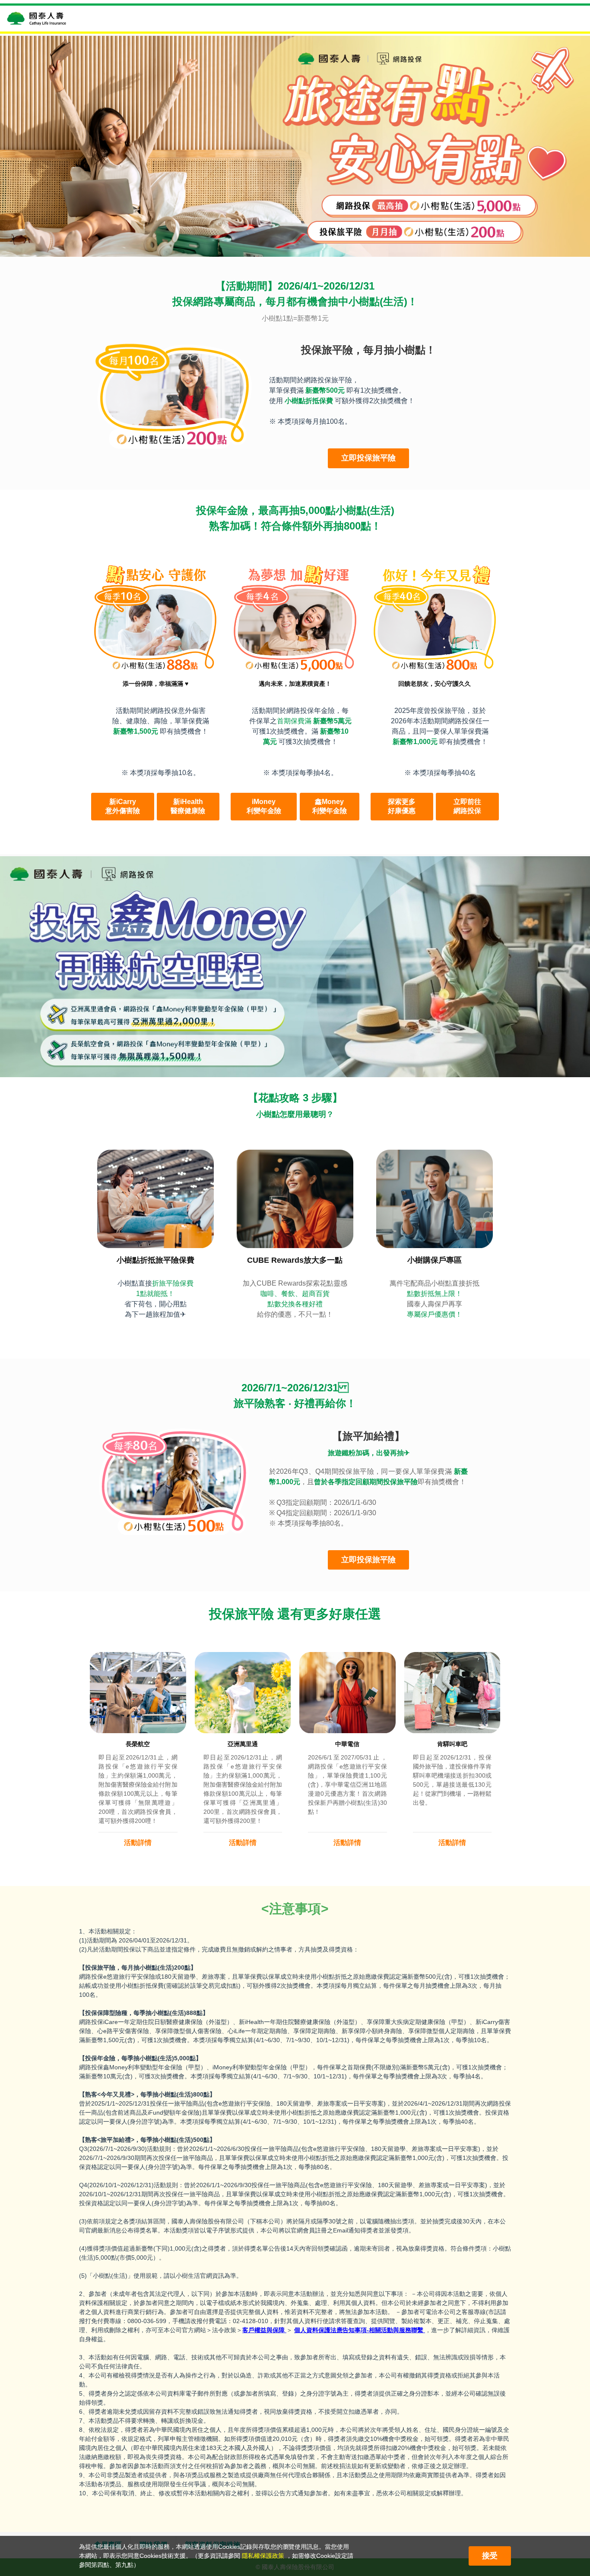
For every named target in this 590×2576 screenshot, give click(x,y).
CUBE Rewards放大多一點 (295, 1260)
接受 (490, 2556)
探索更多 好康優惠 (402, 806)
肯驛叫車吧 (452, 1744)
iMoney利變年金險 (264, 806)
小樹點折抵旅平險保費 (155, 1260)
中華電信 (347, 1744)
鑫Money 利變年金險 (330, 806)
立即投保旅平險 (368, 458)
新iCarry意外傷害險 (123, 806)
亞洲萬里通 (243, 1744)
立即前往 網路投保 (467, 806)
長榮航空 (138, 1744)
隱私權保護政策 (264, 2556)
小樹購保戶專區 (435, 1260)
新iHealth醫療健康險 (188, 806)
